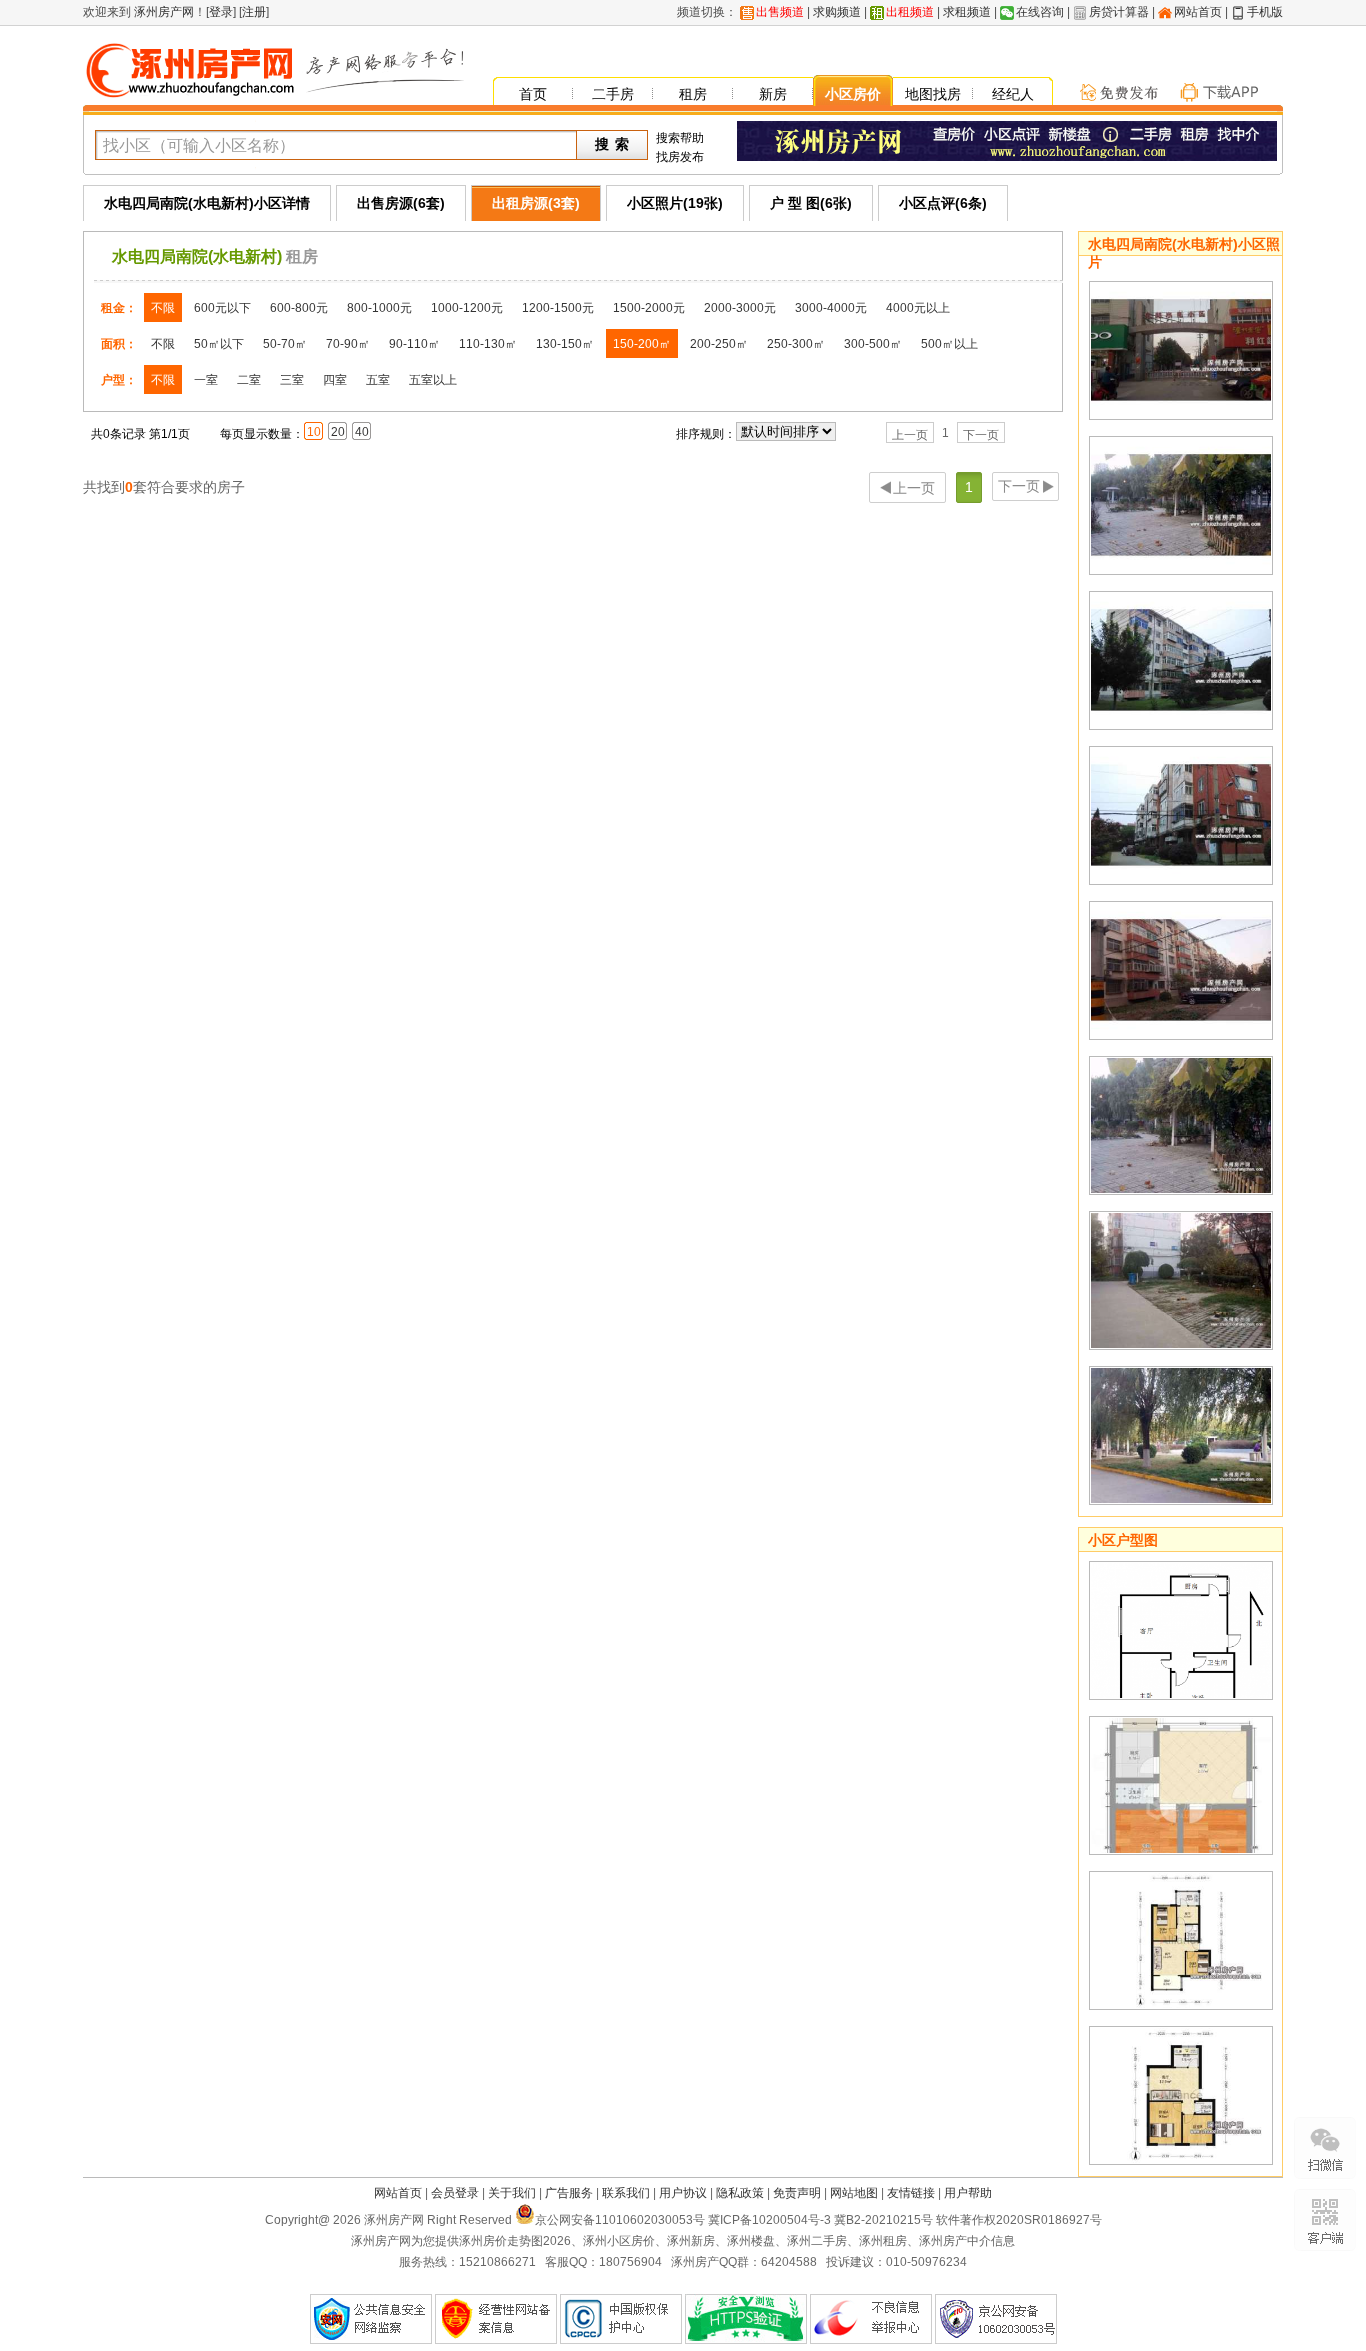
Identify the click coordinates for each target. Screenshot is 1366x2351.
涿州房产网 (162, 12)
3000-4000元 (831, 308)
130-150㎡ (565, 344)
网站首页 (1198, 12)
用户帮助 (968, 2193)
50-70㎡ (285, 344)
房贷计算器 (1119, 12)
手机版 (1265, 12)
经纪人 (1013, 94)
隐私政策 (740, 2193)
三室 (292, 380)
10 (314, 432)
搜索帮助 (680, 138)
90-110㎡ (414, 344)
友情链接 (911, 2193)
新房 (773, 94)
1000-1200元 (467, 308)
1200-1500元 (558, 308)
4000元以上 (918, 308)
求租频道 (967, 12)
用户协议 (683, 2193)
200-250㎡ (719, 344)
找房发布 (680, 157)
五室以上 (433, 380)
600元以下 (222, 308)
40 (362, 432)
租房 (693, 94)
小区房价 (853, 94)
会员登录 (455, 2193)
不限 (163, 308)
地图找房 (933, 94)
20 (338, 432)
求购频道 (837, 12)
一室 (206, 380)
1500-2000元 (649, 308)
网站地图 (854, 2193)
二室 (249, 380)
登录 (221, 12)
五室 (378, 380)
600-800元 (299, 308)
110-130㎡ (488, 344)
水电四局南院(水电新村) (197, 256)
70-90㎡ (348, 344)
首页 (533, 94)
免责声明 (797, 2193)
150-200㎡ (642, 344)
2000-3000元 (740, 308)
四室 (335, 380)
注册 (254, 12)
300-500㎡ (873, 344)
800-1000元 (379, 308)
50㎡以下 (219, 344)
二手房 (613, 94)
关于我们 (512, 2193)
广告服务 (569, 2193)
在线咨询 (1040, 12)
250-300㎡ (796, 344)
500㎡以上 (949, 344)
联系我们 (626, 2193)
